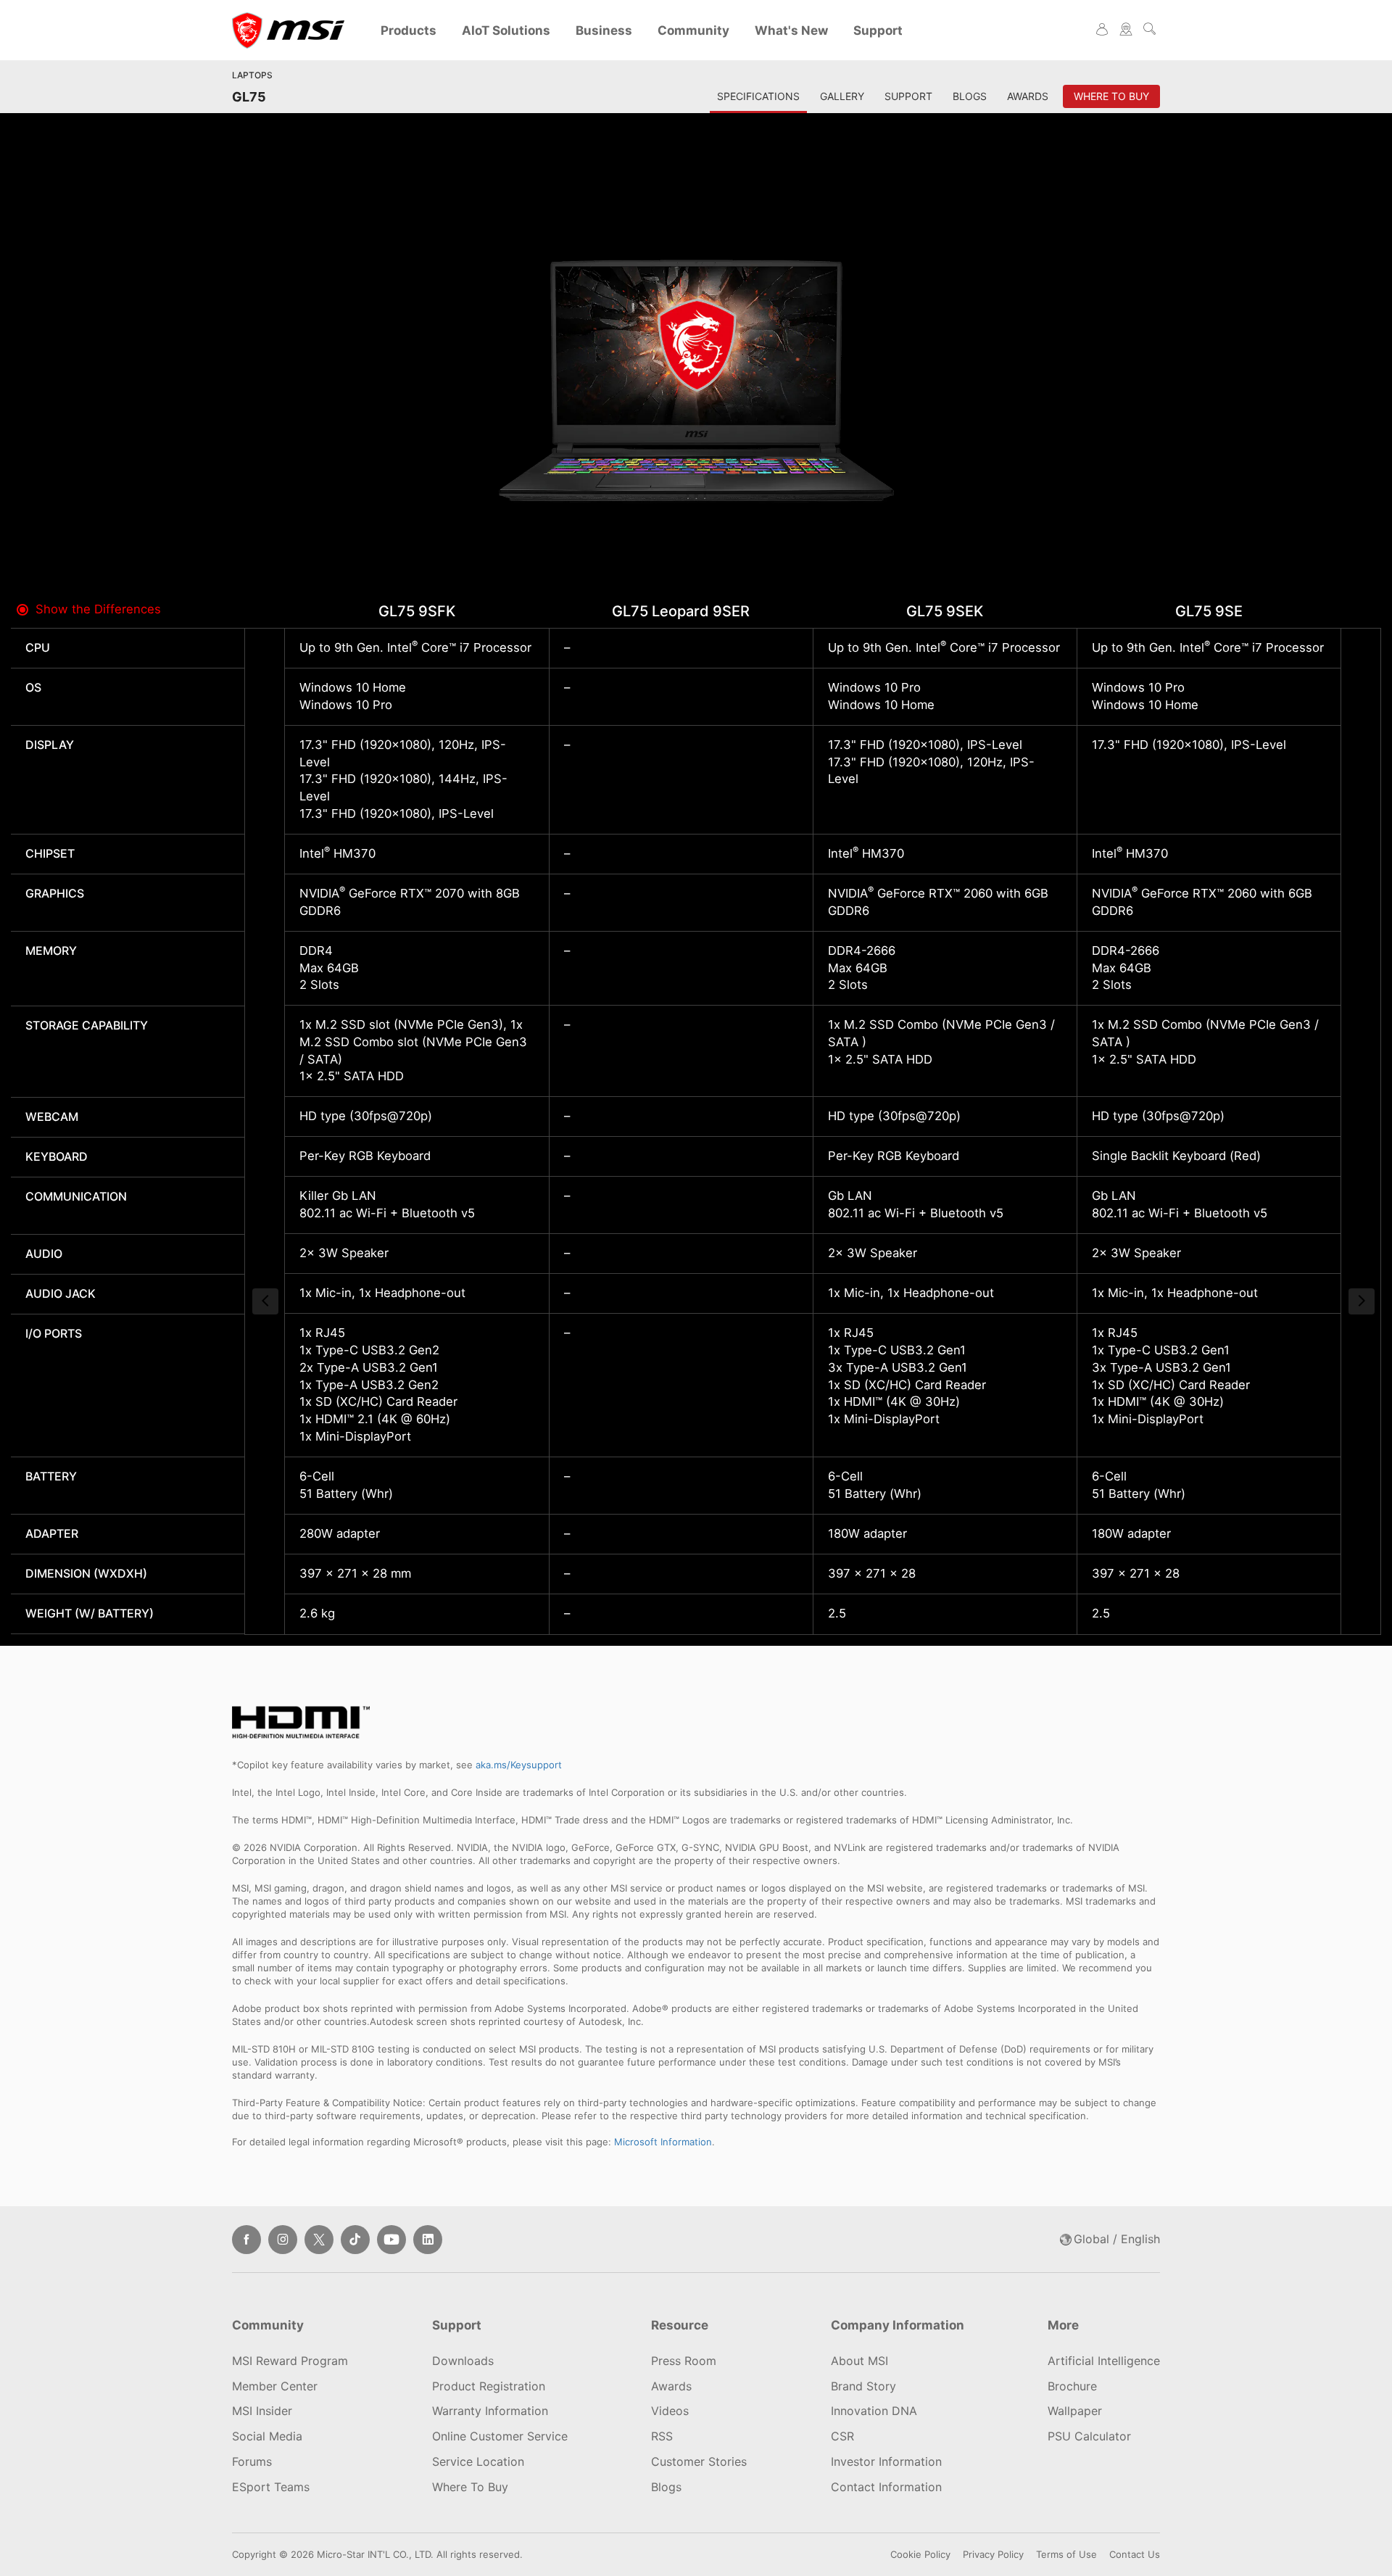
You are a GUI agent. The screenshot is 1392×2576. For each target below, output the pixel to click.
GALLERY (842, 96)
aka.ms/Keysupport (519, 1765)
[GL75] (696, 377)
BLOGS (970, 96)
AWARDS (1028, 96)
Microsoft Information (663, 2142)
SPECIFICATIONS (758, 96)
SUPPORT (908, 96)
